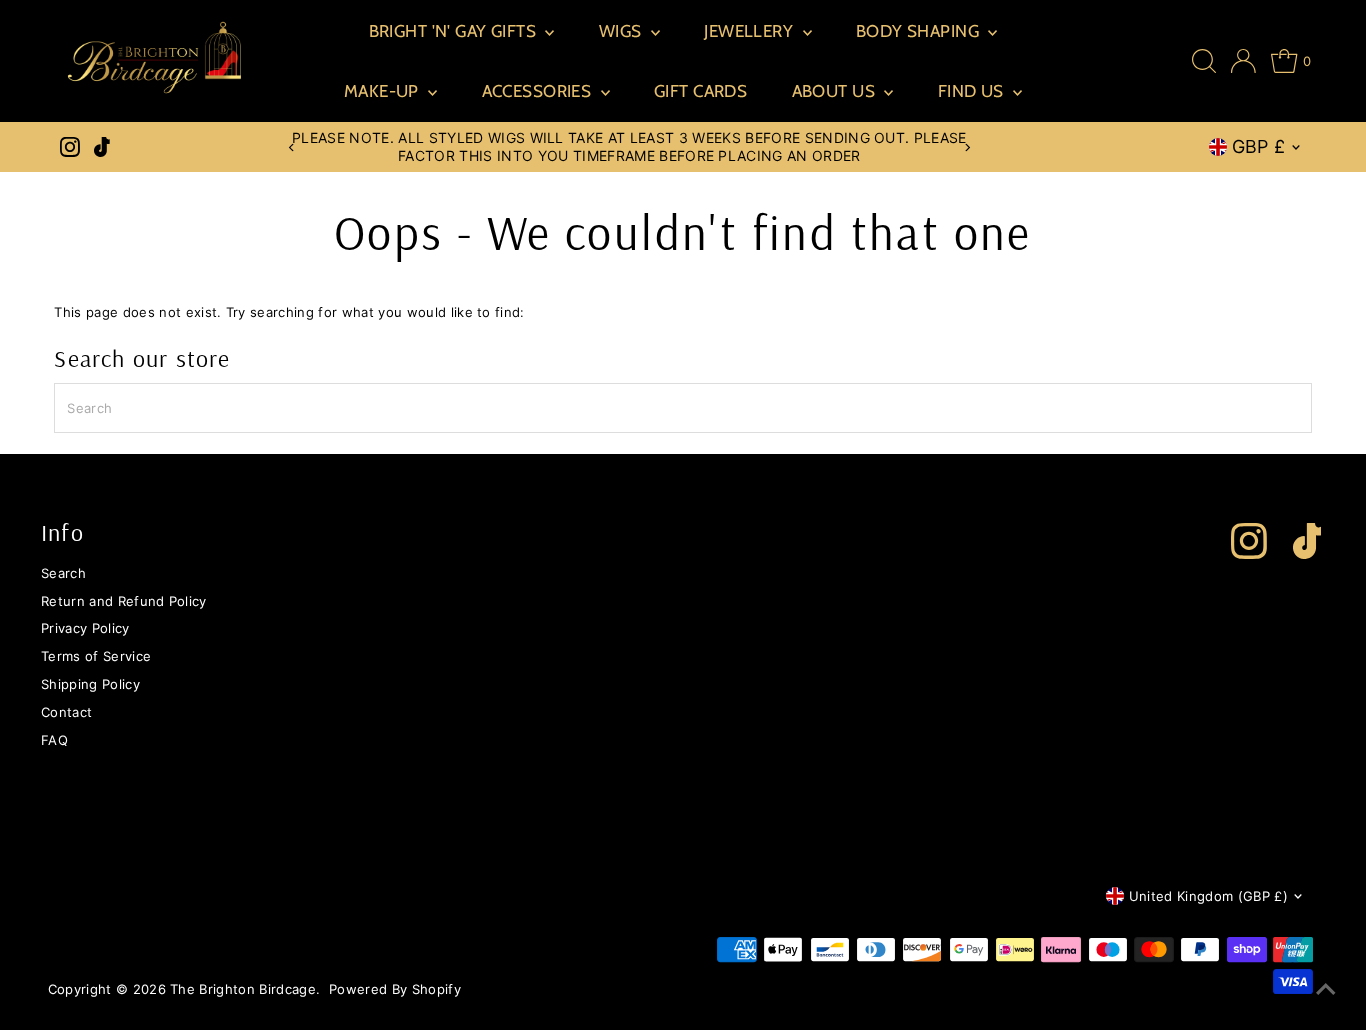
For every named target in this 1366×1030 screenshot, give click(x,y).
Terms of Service (96, 656)
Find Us (973, 91)
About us (836, 91)
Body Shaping (920, 31)
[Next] (966, 147)
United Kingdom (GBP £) (1208, 896)
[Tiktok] (102, 147)
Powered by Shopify (395, 989)
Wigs (622, 31)
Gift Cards (700, 91)
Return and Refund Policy (124, 601)
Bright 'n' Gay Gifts (455, 31)
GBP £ (1259, 146)
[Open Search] (1204, 61)
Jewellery (750, 31)
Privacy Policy (85, 628)
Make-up (383, 91)
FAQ (54, 740)
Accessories (539, 91)
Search (63, 573)
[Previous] (291, 147)
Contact (66, 712)
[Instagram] (70, 147)
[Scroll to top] (1326, 990)
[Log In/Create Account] (1243, 61)
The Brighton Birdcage (243, 989)
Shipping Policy (90, 684)
